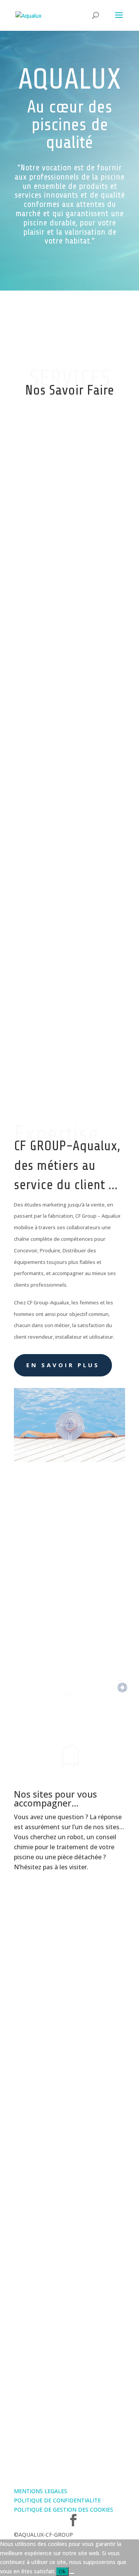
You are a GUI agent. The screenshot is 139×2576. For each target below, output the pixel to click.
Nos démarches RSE (47, 2312)
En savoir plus (63, 1365)
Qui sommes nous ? (45, 1620)
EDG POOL (69, 1974)
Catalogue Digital (70, 2216)
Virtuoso (69, 2139)
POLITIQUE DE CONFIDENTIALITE (57, 2500)
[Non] (72, 2573)
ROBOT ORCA (69, 2059)
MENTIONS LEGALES (41, 2491)
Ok (62, 2571)
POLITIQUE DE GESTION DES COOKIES (64, 2510)
